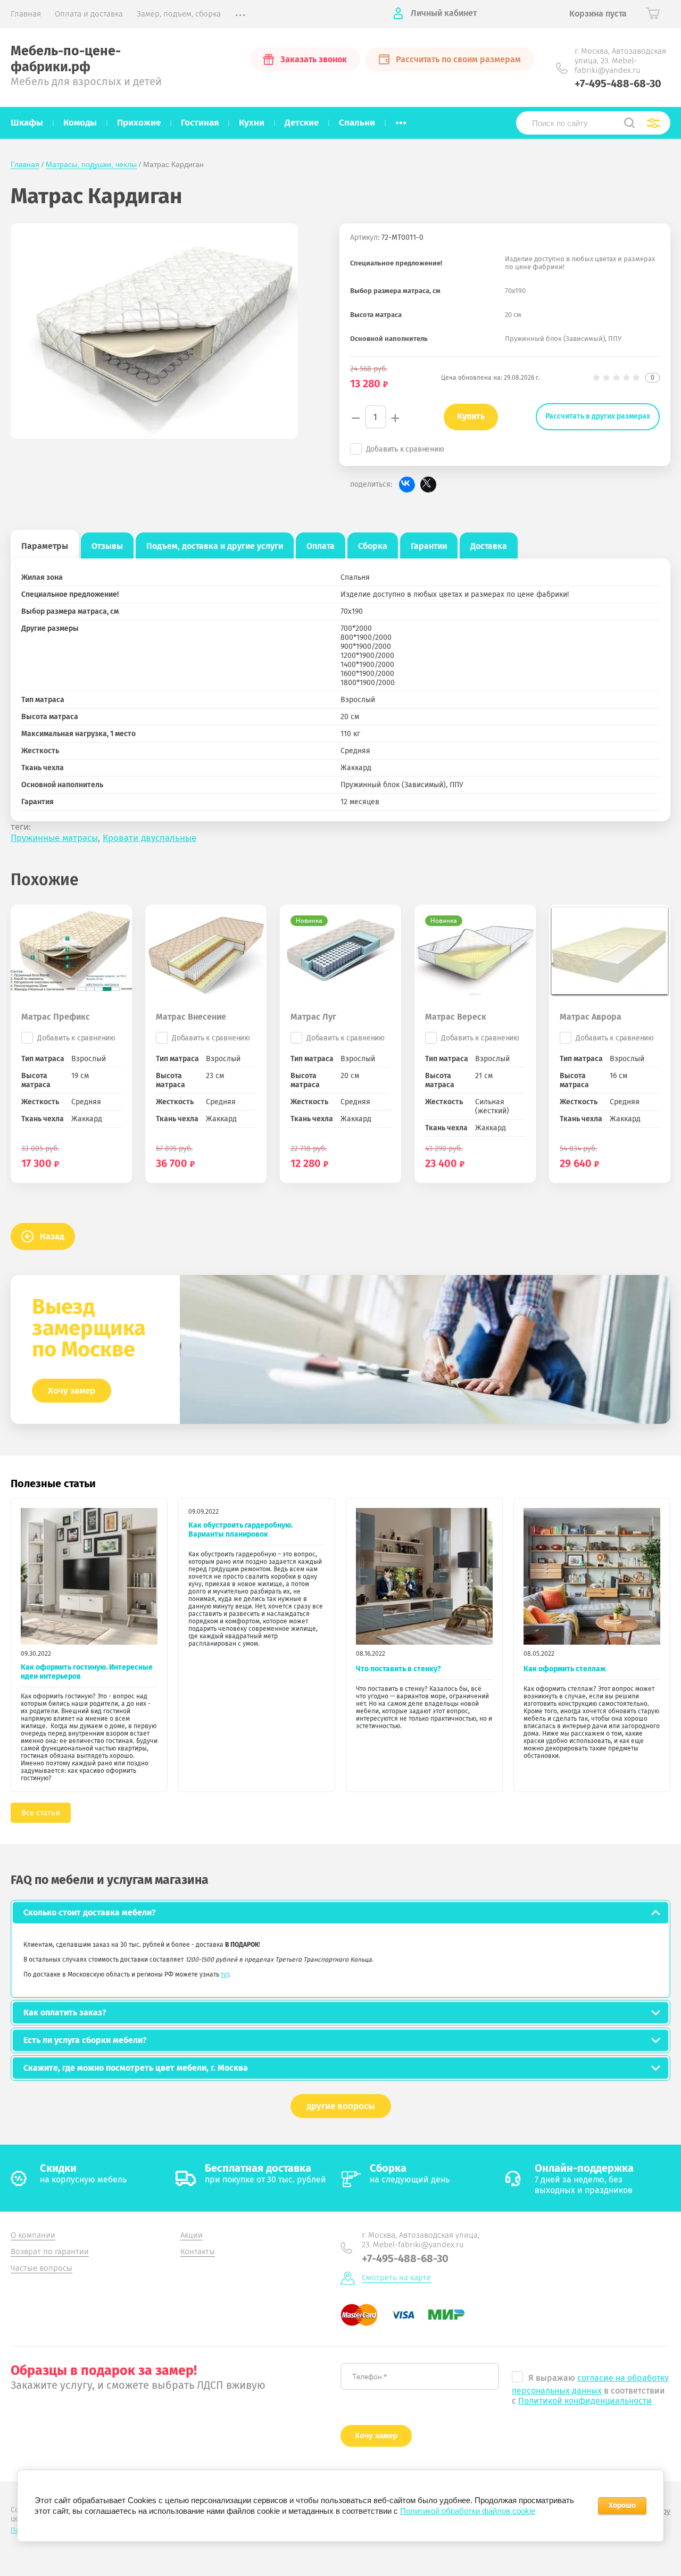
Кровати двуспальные (150, 838)
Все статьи (41, 1813)
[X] (428, 485)
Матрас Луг (313, 1017)
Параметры (45, 546)
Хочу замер (72, 1391)
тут (225, 1974)
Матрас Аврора (591, 1017)
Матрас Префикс (56, 1017)
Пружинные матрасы (54, 838)
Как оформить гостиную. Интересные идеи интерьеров (87, 1672)
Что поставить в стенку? (398, 1669)
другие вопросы (341, 2106)
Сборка (373, 546)
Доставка (489, 546)
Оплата (321, 546)
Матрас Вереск (456, 1017)
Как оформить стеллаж (565, 1669)
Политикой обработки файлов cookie (468, 2511)
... (401, 120)
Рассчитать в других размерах (598, 416)
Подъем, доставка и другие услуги (215, 546)
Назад (52, 1236)
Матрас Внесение (191, 1017)
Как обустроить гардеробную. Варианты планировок (240, 1530)
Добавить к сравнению (405, 449)
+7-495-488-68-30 (618, 84)
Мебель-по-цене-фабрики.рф (66, 59)
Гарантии (429, 546)
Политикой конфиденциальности (585, 2401)
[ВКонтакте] (407, 485)
